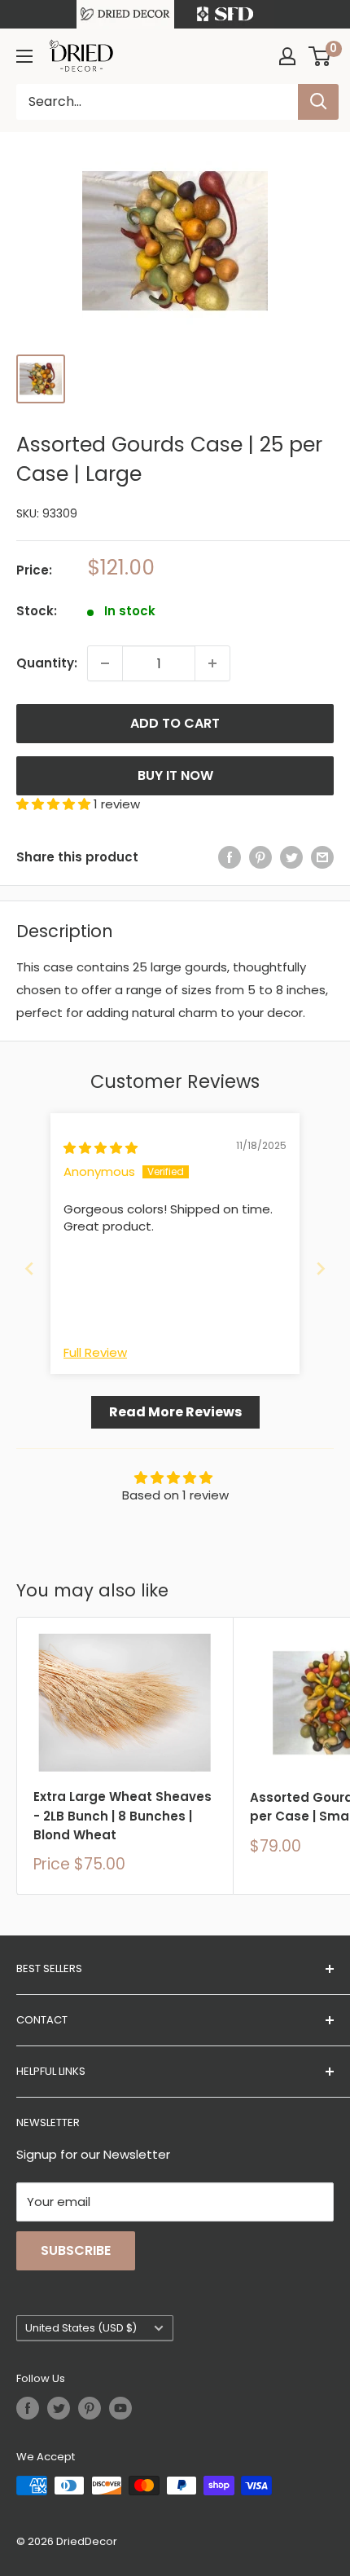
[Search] (318, 102)
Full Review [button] (95, 1352)
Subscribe (76, 2250)
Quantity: (47, 663)
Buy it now (175, 775)
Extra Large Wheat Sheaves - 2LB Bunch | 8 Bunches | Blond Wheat (122, 1816)
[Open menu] (24, 56)
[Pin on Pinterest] (260, 857)
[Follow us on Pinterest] (90, 2408)
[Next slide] (321, 1268)
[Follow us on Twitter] (59, 2408)
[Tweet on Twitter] (291, 857)
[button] (55, 804)
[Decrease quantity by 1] (105, 663)
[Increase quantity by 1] (212, 663)
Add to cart (175, 723)
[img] (101, 1148)
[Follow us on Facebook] (28, 2408)
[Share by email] (322, 857)
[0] (320, 56)
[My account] (287, 56)
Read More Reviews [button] (175, 1412)
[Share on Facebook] (230, 857)
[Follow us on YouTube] (120, 2408)
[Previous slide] (29, 1268)
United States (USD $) (81, 2328)
